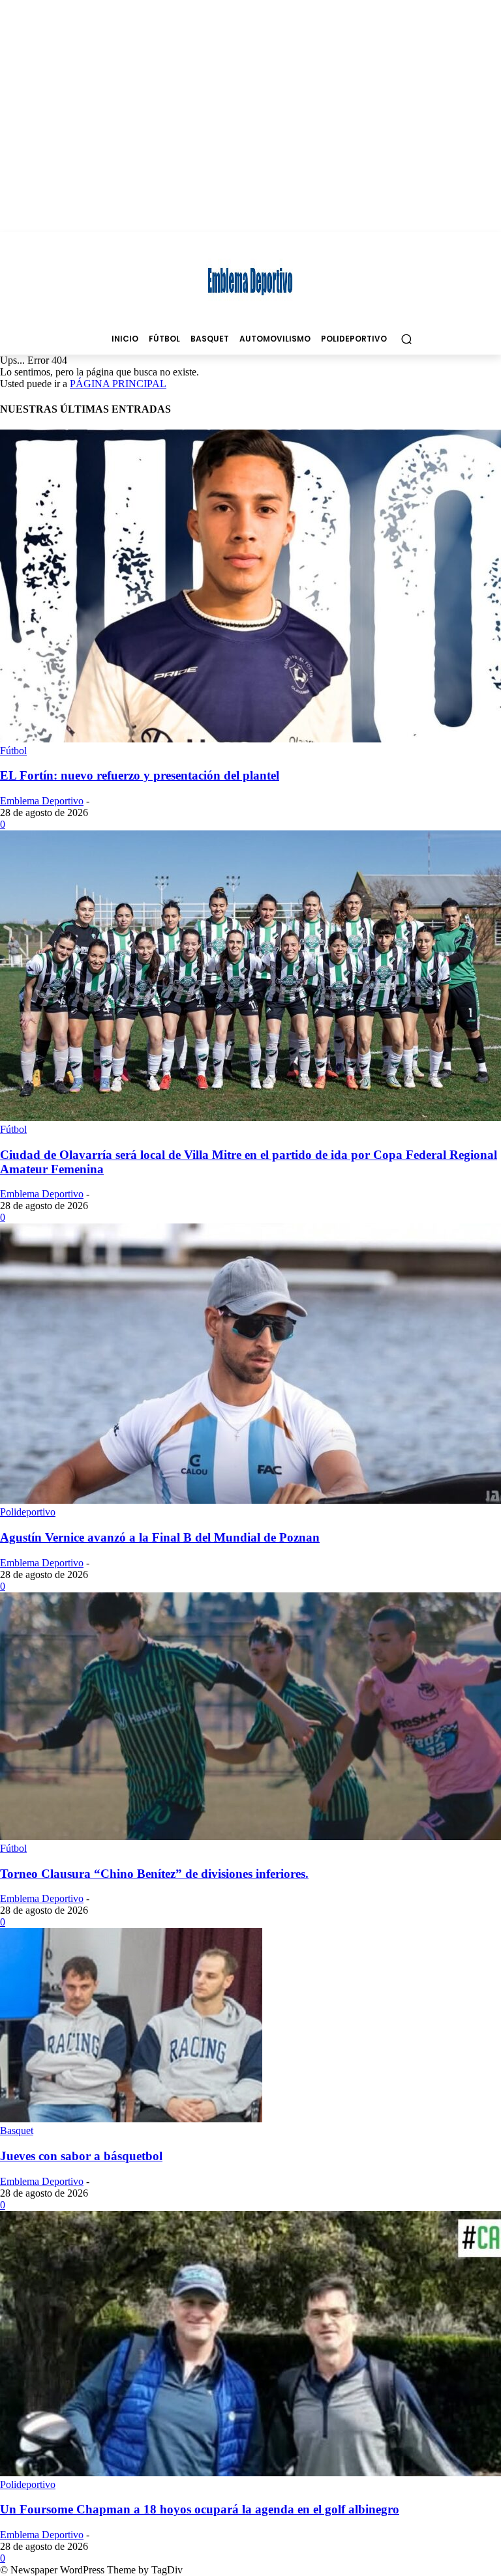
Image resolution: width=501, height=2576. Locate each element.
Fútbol (13, 751)
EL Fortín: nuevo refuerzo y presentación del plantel (140, 775)
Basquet (17, 2130)
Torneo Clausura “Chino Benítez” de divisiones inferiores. (154, 1874)
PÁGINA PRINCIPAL (118, 384)
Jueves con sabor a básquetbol (81, 2156)
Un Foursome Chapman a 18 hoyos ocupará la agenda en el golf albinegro (200, 2509)
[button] (406, 339)
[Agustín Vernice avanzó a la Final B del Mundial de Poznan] (250, 1500)
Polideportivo (28, 1512)
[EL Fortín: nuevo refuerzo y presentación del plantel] (250, 739)
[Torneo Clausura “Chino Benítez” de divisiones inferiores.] (250, 1837)
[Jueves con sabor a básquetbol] (131, 2119)
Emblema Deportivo (42, 801)
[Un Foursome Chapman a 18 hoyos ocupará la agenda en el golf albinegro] (250, 2473)
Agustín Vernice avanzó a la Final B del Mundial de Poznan (160, 1537)
